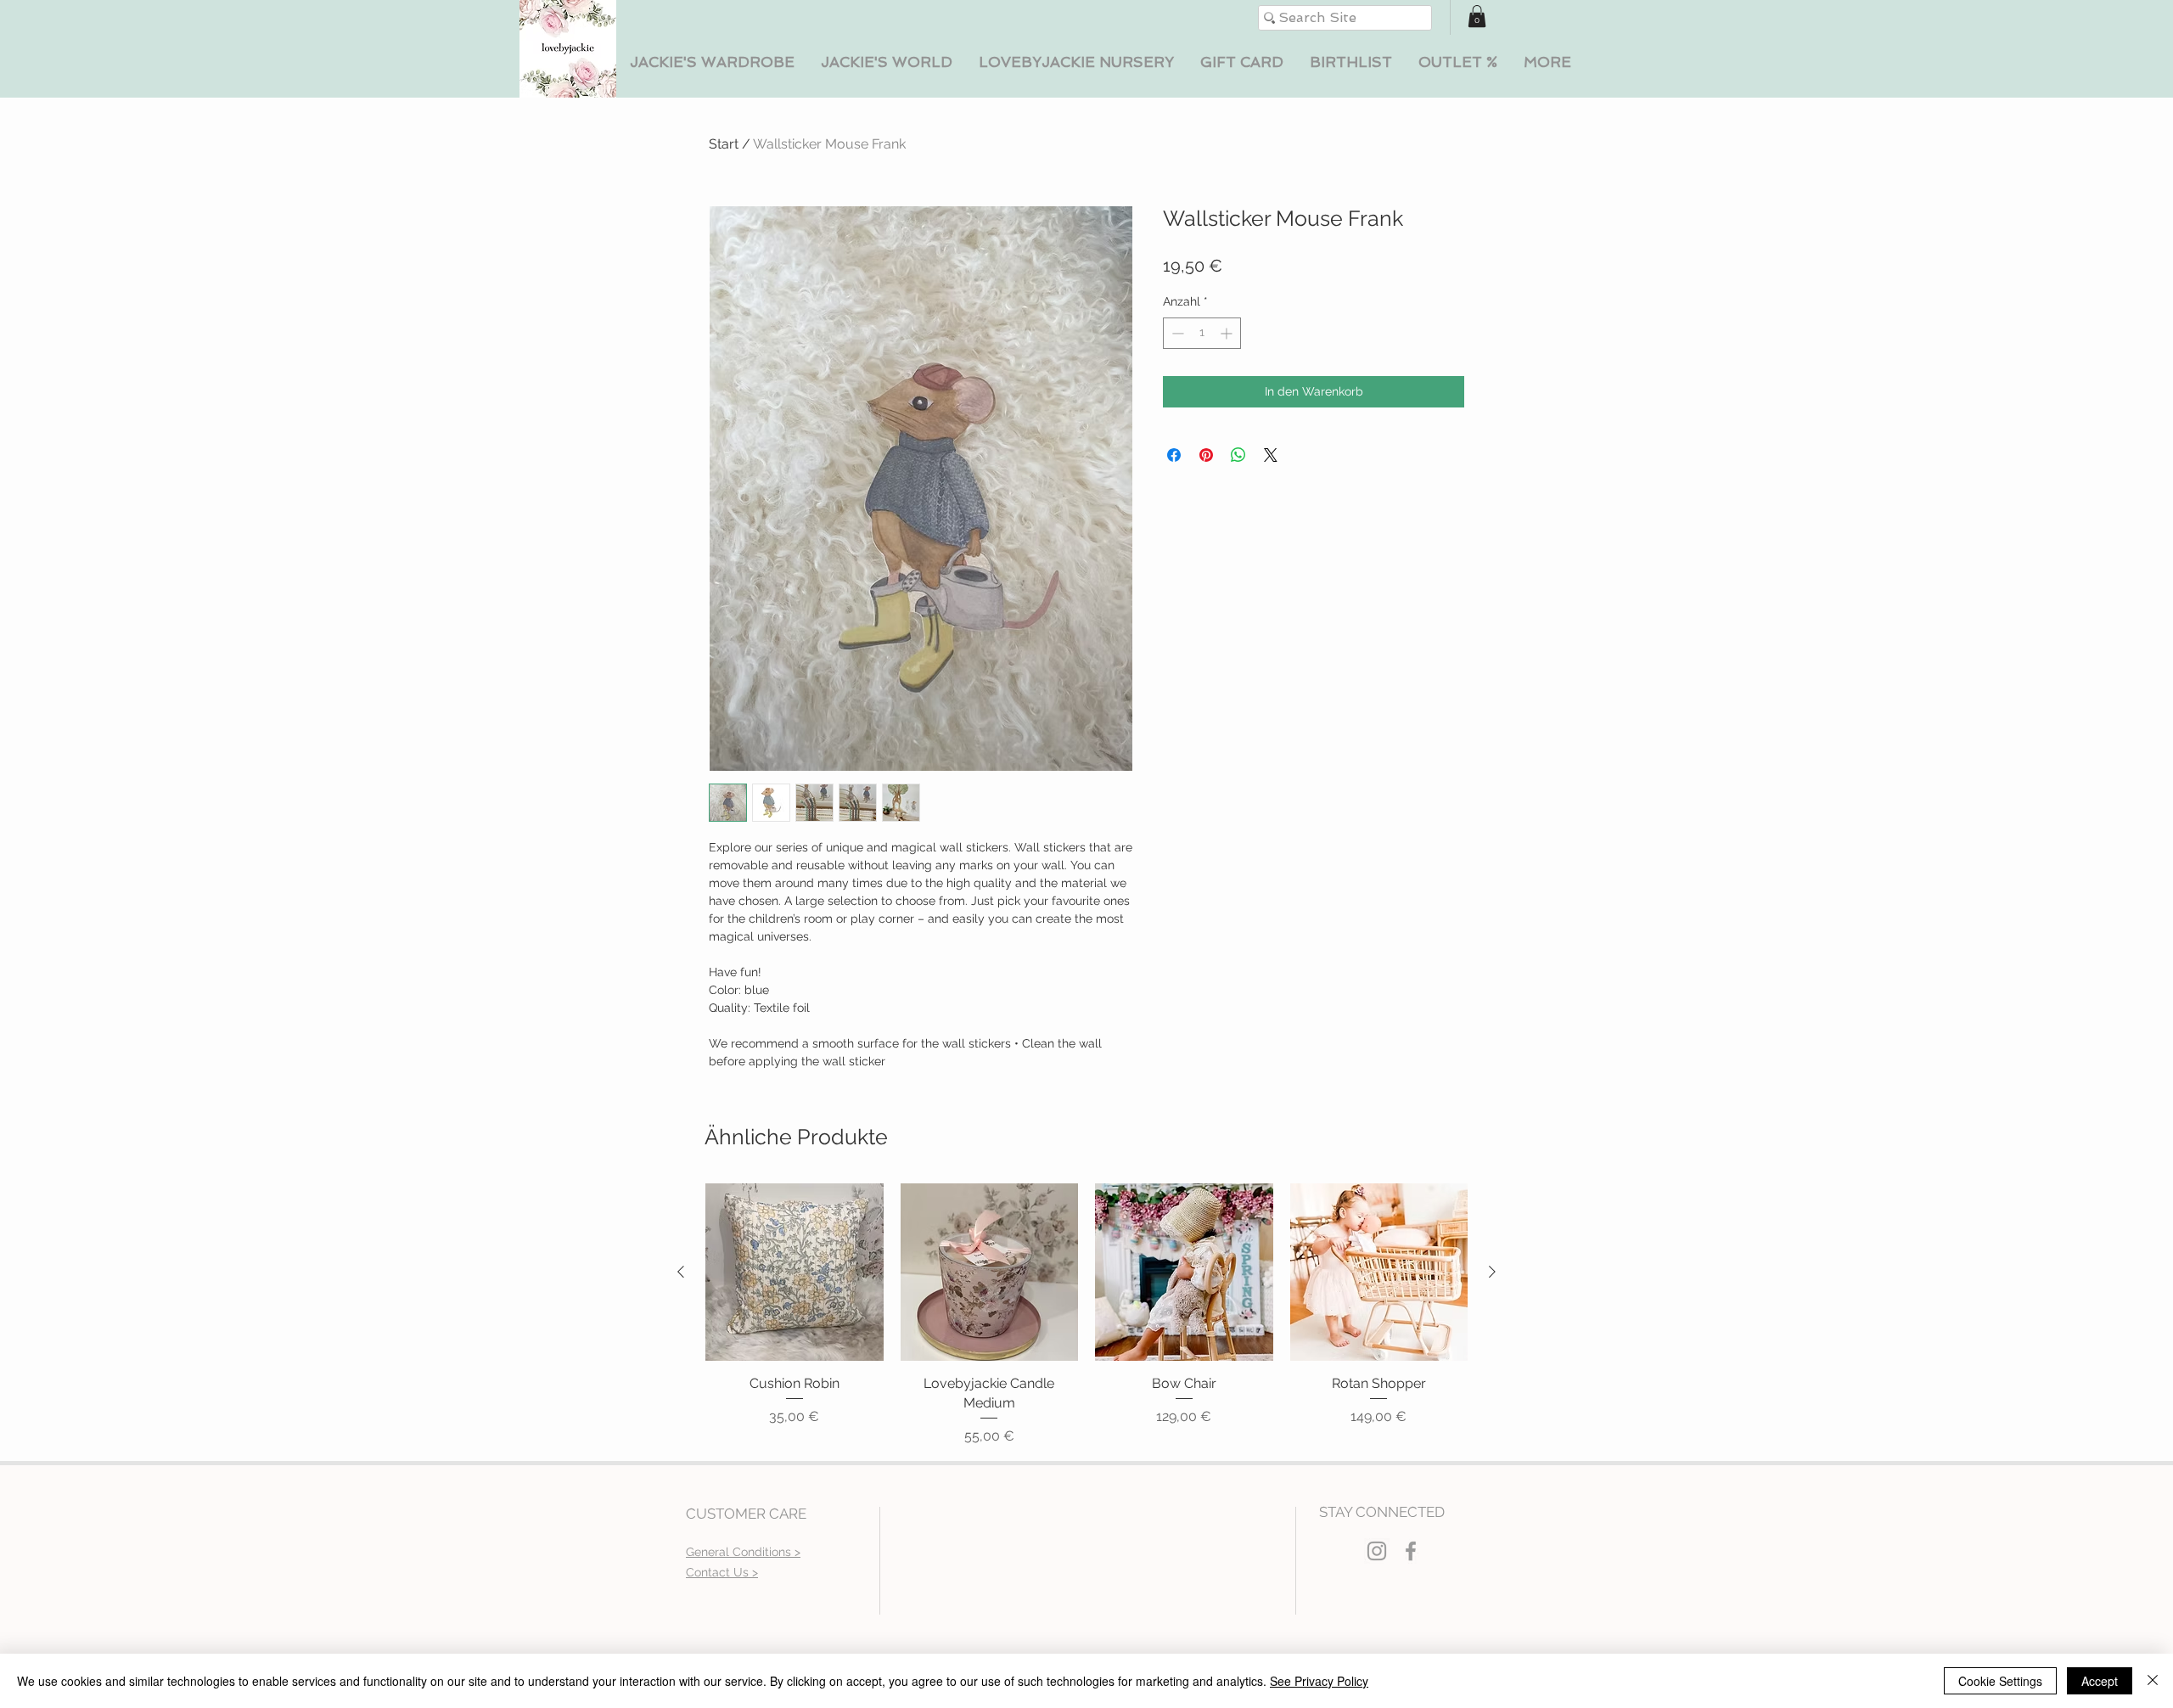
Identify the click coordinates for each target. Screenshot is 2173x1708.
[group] (1086, 1315)
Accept (2100, 1681)
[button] (712, 62)
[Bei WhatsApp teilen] (1238, 455)
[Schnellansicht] (795, 1273)
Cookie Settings (2000, 1681)
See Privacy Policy (1319, 1681)
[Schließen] (2153, 1681)
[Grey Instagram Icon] (1377, 1551)
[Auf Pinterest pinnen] (1206, 455)
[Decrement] (1176, 333)
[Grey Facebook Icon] (1411, 1551)
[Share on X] (1271, 455)
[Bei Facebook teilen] (1174, 455)
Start (724, 144)
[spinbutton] (1202, 333)
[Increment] (1228, 333)
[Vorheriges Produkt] (681, 1272)
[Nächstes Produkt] (1492, 1272)
